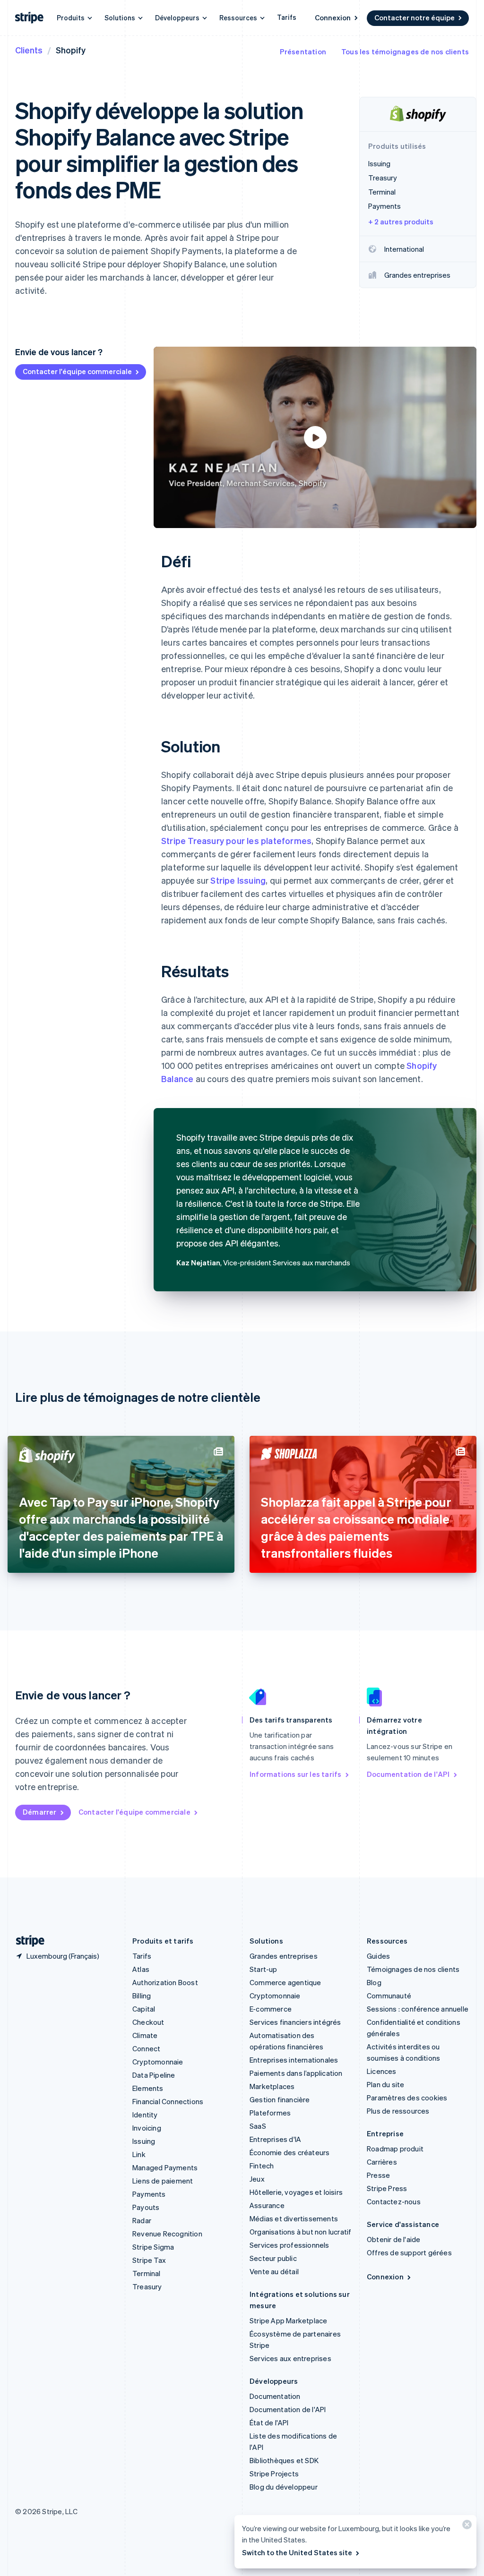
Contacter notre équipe (415, 17)
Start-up (264, 1969)
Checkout (148, 2022)
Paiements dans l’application (296, 2073)
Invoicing (147, 2128)
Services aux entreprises (290, 2358)
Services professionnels (290, 2245)
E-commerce (271, 2009)
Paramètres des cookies (407, 2098)
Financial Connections (168, 2101)
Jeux (257, 2179)
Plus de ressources (398, 2111)
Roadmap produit (395, 2149)
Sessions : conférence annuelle (418, 2009)
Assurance (267, 2205)
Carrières (382, 2162)
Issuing (144, 2141)
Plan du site (385, 2084)
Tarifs (287, 17)
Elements (148, 2088)
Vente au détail (274, 2271)
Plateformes (270, 2113)
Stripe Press (387, 2188)
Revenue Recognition (167, 2234)
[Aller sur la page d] (26, 1941)
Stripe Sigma (153, 2247)
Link (139, 2154)
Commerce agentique (285, 1982)
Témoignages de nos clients (413, 1969)
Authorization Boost (165, 1982)
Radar (142, 2220)
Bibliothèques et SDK (284, 2460)
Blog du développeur (284, 2487)
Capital (144, 2009)
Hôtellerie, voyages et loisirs (296, 2192)
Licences (382, 2071)
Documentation (275, 2396)
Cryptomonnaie (158, 2062)
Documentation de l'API (408, 1774)
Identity (145, 2115)
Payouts (146, 2207)
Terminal (147, 2273)
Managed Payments (165, 2167)
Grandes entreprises (284, 1956)
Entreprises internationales (294, 2060)
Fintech (262, 2166)
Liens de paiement (163, 2181)
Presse (378, 2175)
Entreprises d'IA (275, 2139)
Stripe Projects (274, 2474)
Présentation (303, 51)
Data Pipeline (154, 2075)
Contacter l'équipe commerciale (77, 371)
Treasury (147, 2286)
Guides (378, 1956)
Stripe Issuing (238, 880)
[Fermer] (466, 2527)
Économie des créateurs (290, 2152)
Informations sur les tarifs (295, 1774)
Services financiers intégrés (295, 2022)
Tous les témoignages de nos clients (405, 51)
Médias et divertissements (294, 2218)
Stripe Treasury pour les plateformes (236, 840)
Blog (374, 1982)
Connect (146, 2048)
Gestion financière (280, 2099)
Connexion (333, 17)
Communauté (389, 1996)
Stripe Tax (149, 2260)
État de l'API (269, 2422)
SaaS (258, 2126)
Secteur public (273, 2258)
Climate (145, 2035)
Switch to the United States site (297, 2552)
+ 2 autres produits (401, 222)
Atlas (141, 1969)
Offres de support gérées (409, 2252)
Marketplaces (272, 2086)
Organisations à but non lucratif (300, 2232)
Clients (29, 50)
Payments (149, 2194)
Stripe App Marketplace (288, 2320)
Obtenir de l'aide (393, 2239)
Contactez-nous (394, 2201)
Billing (142, 1996)
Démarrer (40, 1812)
